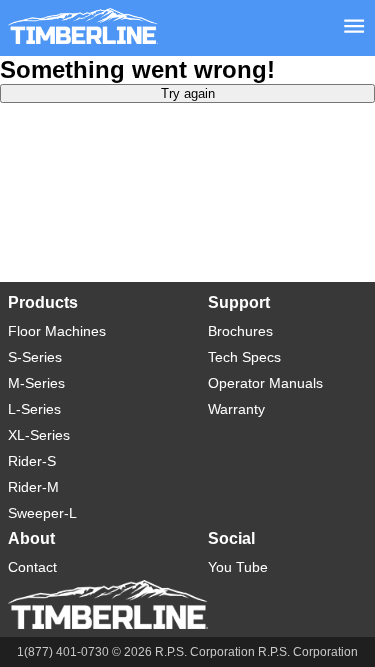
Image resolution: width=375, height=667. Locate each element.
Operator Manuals (265, 383)
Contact (32, 567)
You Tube (238, 567)
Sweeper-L (42, 513)
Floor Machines (57, 331)
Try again (188, 93)
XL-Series (39, 435)
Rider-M (33, 487)
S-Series (35, 357)
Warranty (236, 409)
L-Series (34, 409)
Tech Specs (244, 357)
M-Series (36, 383)
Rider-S (32, 461)
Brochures (240, 331)
